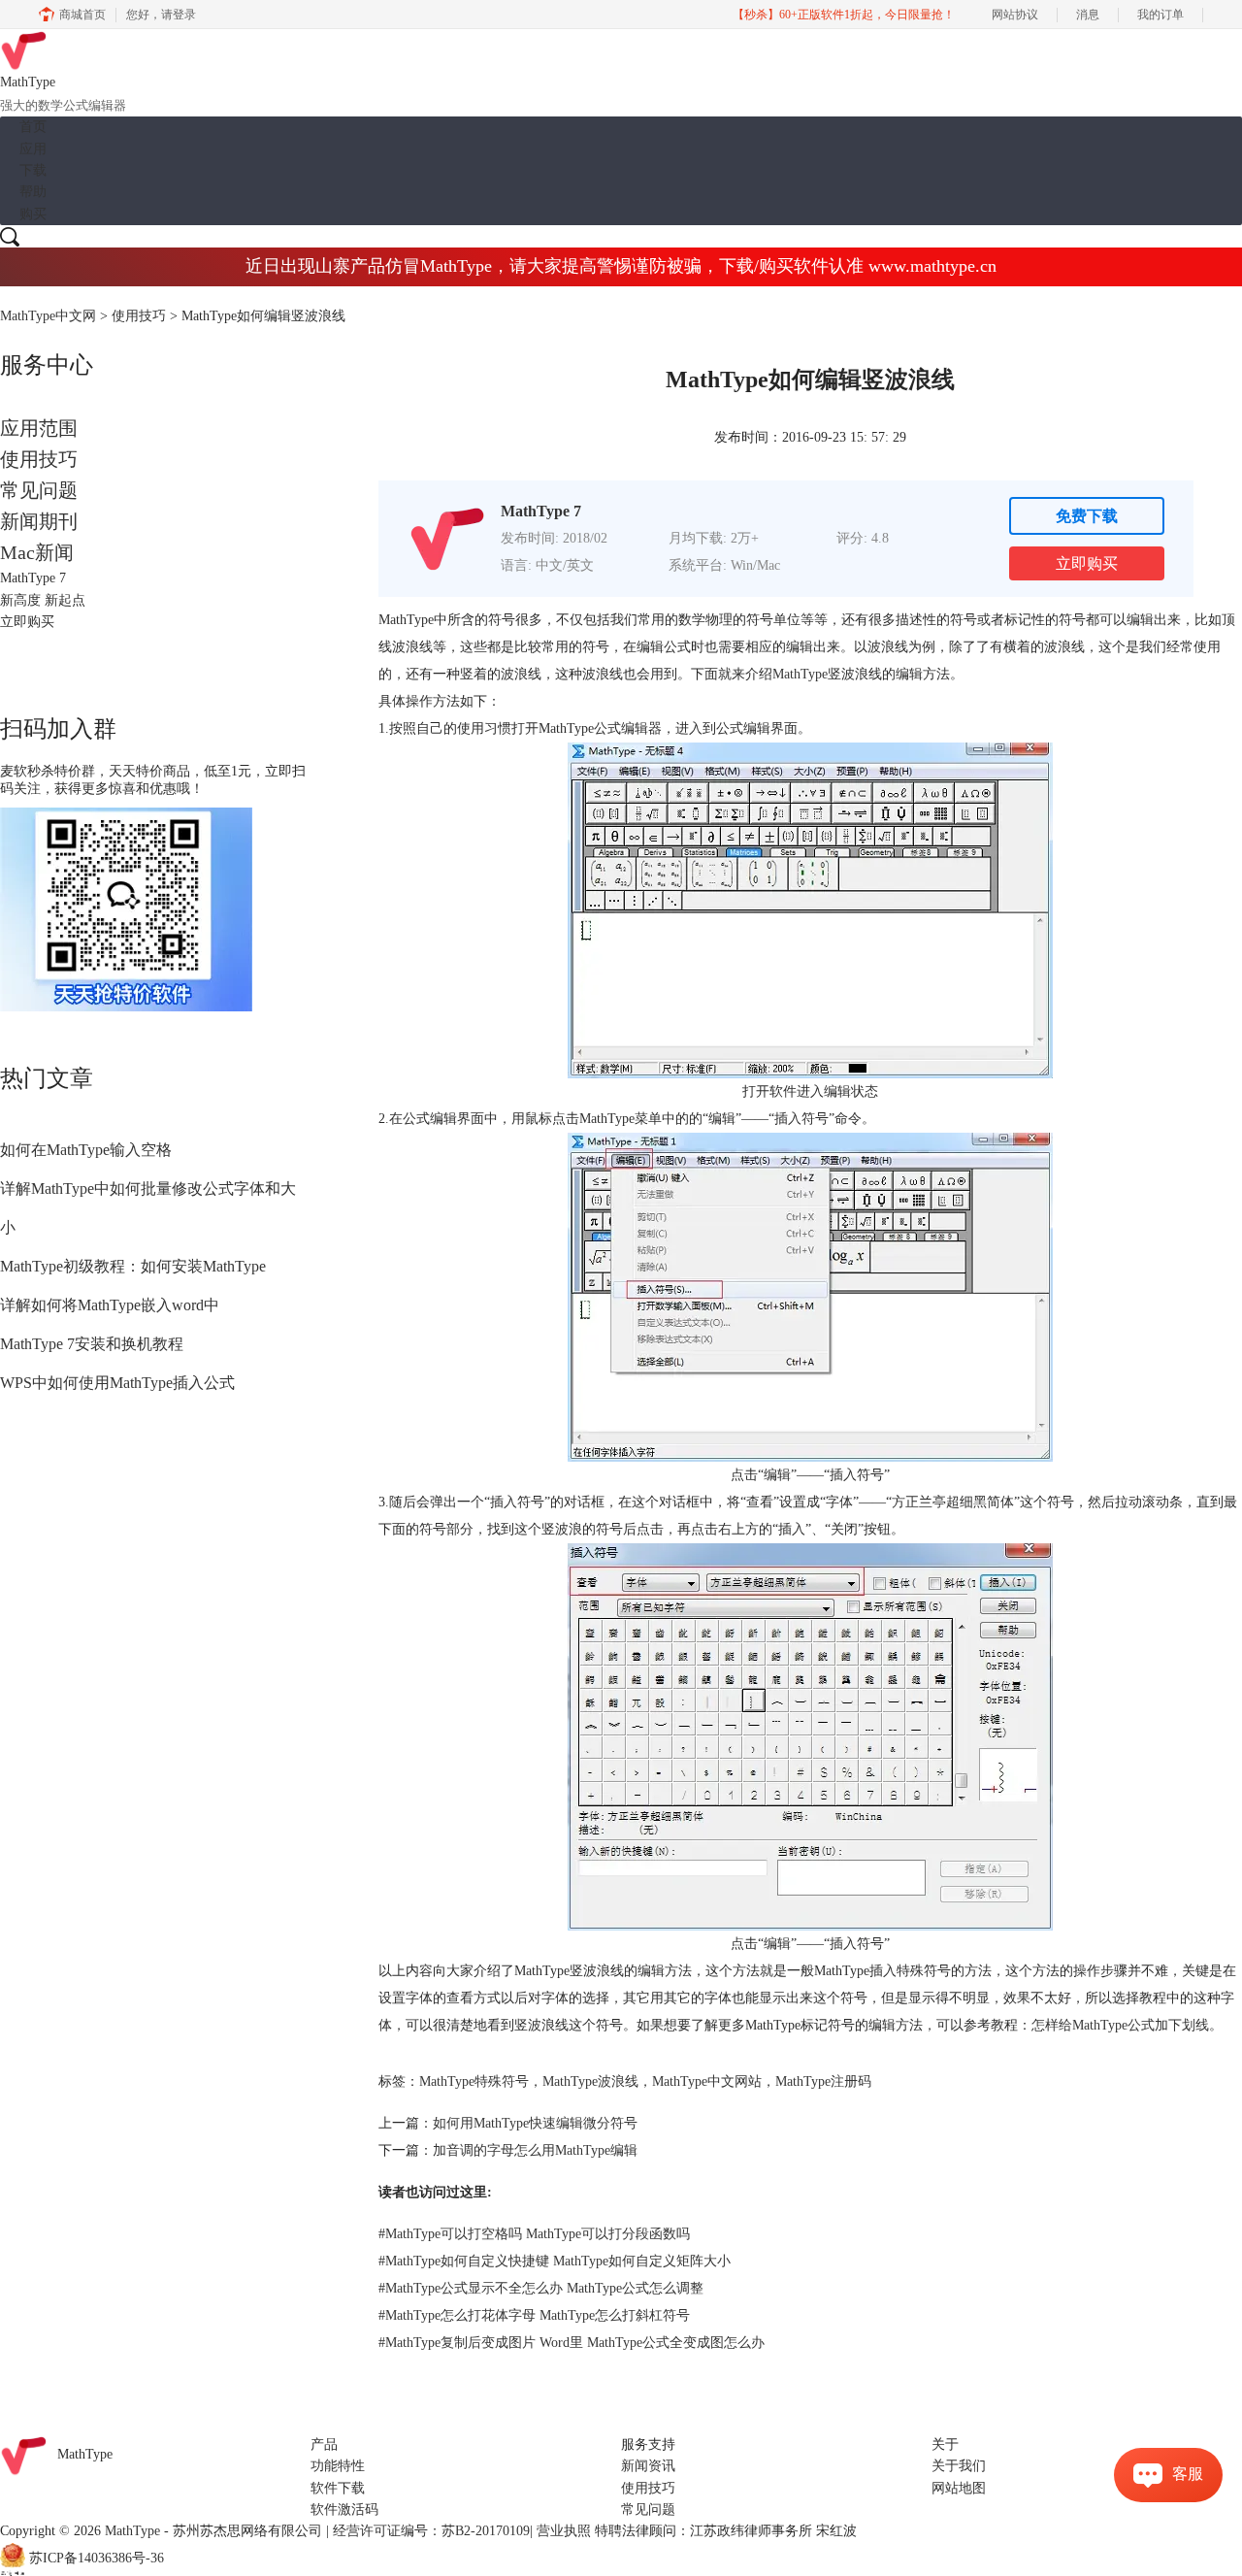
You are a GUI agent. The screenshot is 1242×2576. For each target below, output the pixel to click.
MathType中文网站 (707, 2081)
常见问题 (39, 490)
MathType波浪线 (590, 2081)
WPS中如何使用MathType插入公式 (117, 1383)
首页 (33, 127)
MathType (800, 674)
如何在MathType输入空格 (86, 1150)
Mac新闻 (37, 552)
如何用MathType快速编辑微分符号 (535, 2123)
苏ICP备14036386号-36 (97, 2558)
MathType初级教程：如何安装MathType (133, 1266)
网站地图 (959, 2488)
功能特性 (338, 2466)
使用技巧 (139, 316)
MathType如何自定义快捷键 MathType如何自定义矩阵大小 (555, 2261)
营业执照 (564, 2531)
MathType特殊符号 (474, 2081)
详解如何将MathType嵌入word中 (110, 1305)
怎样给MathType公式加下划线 (1120, 2025)
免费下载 (1087, 516)
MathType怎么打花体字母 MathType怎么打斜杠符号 (534, 2315)
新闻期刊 (39, 521)
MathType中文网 (48, 316)
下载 (33, 170)
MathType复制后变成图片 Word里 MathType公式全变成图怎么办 (572, 2343)
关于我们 (959, 2466)
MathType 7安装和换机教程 (92, 1344)
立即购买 (1087, 563)
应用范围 (39, 428)
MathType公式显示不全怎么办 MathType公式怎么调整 (541, 2288)
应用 (33, 149)
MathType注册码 (823, 2081)
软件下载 (338, 2488)
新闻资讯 (648, 2466)
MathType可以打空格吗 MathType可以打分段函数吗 (534, 2234)
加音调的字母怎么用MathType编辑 (535, 2150)
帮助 (33, 192)
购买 (33, 214)
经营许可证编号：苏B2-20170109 (431, 2531)
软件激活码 (344, 2510)
